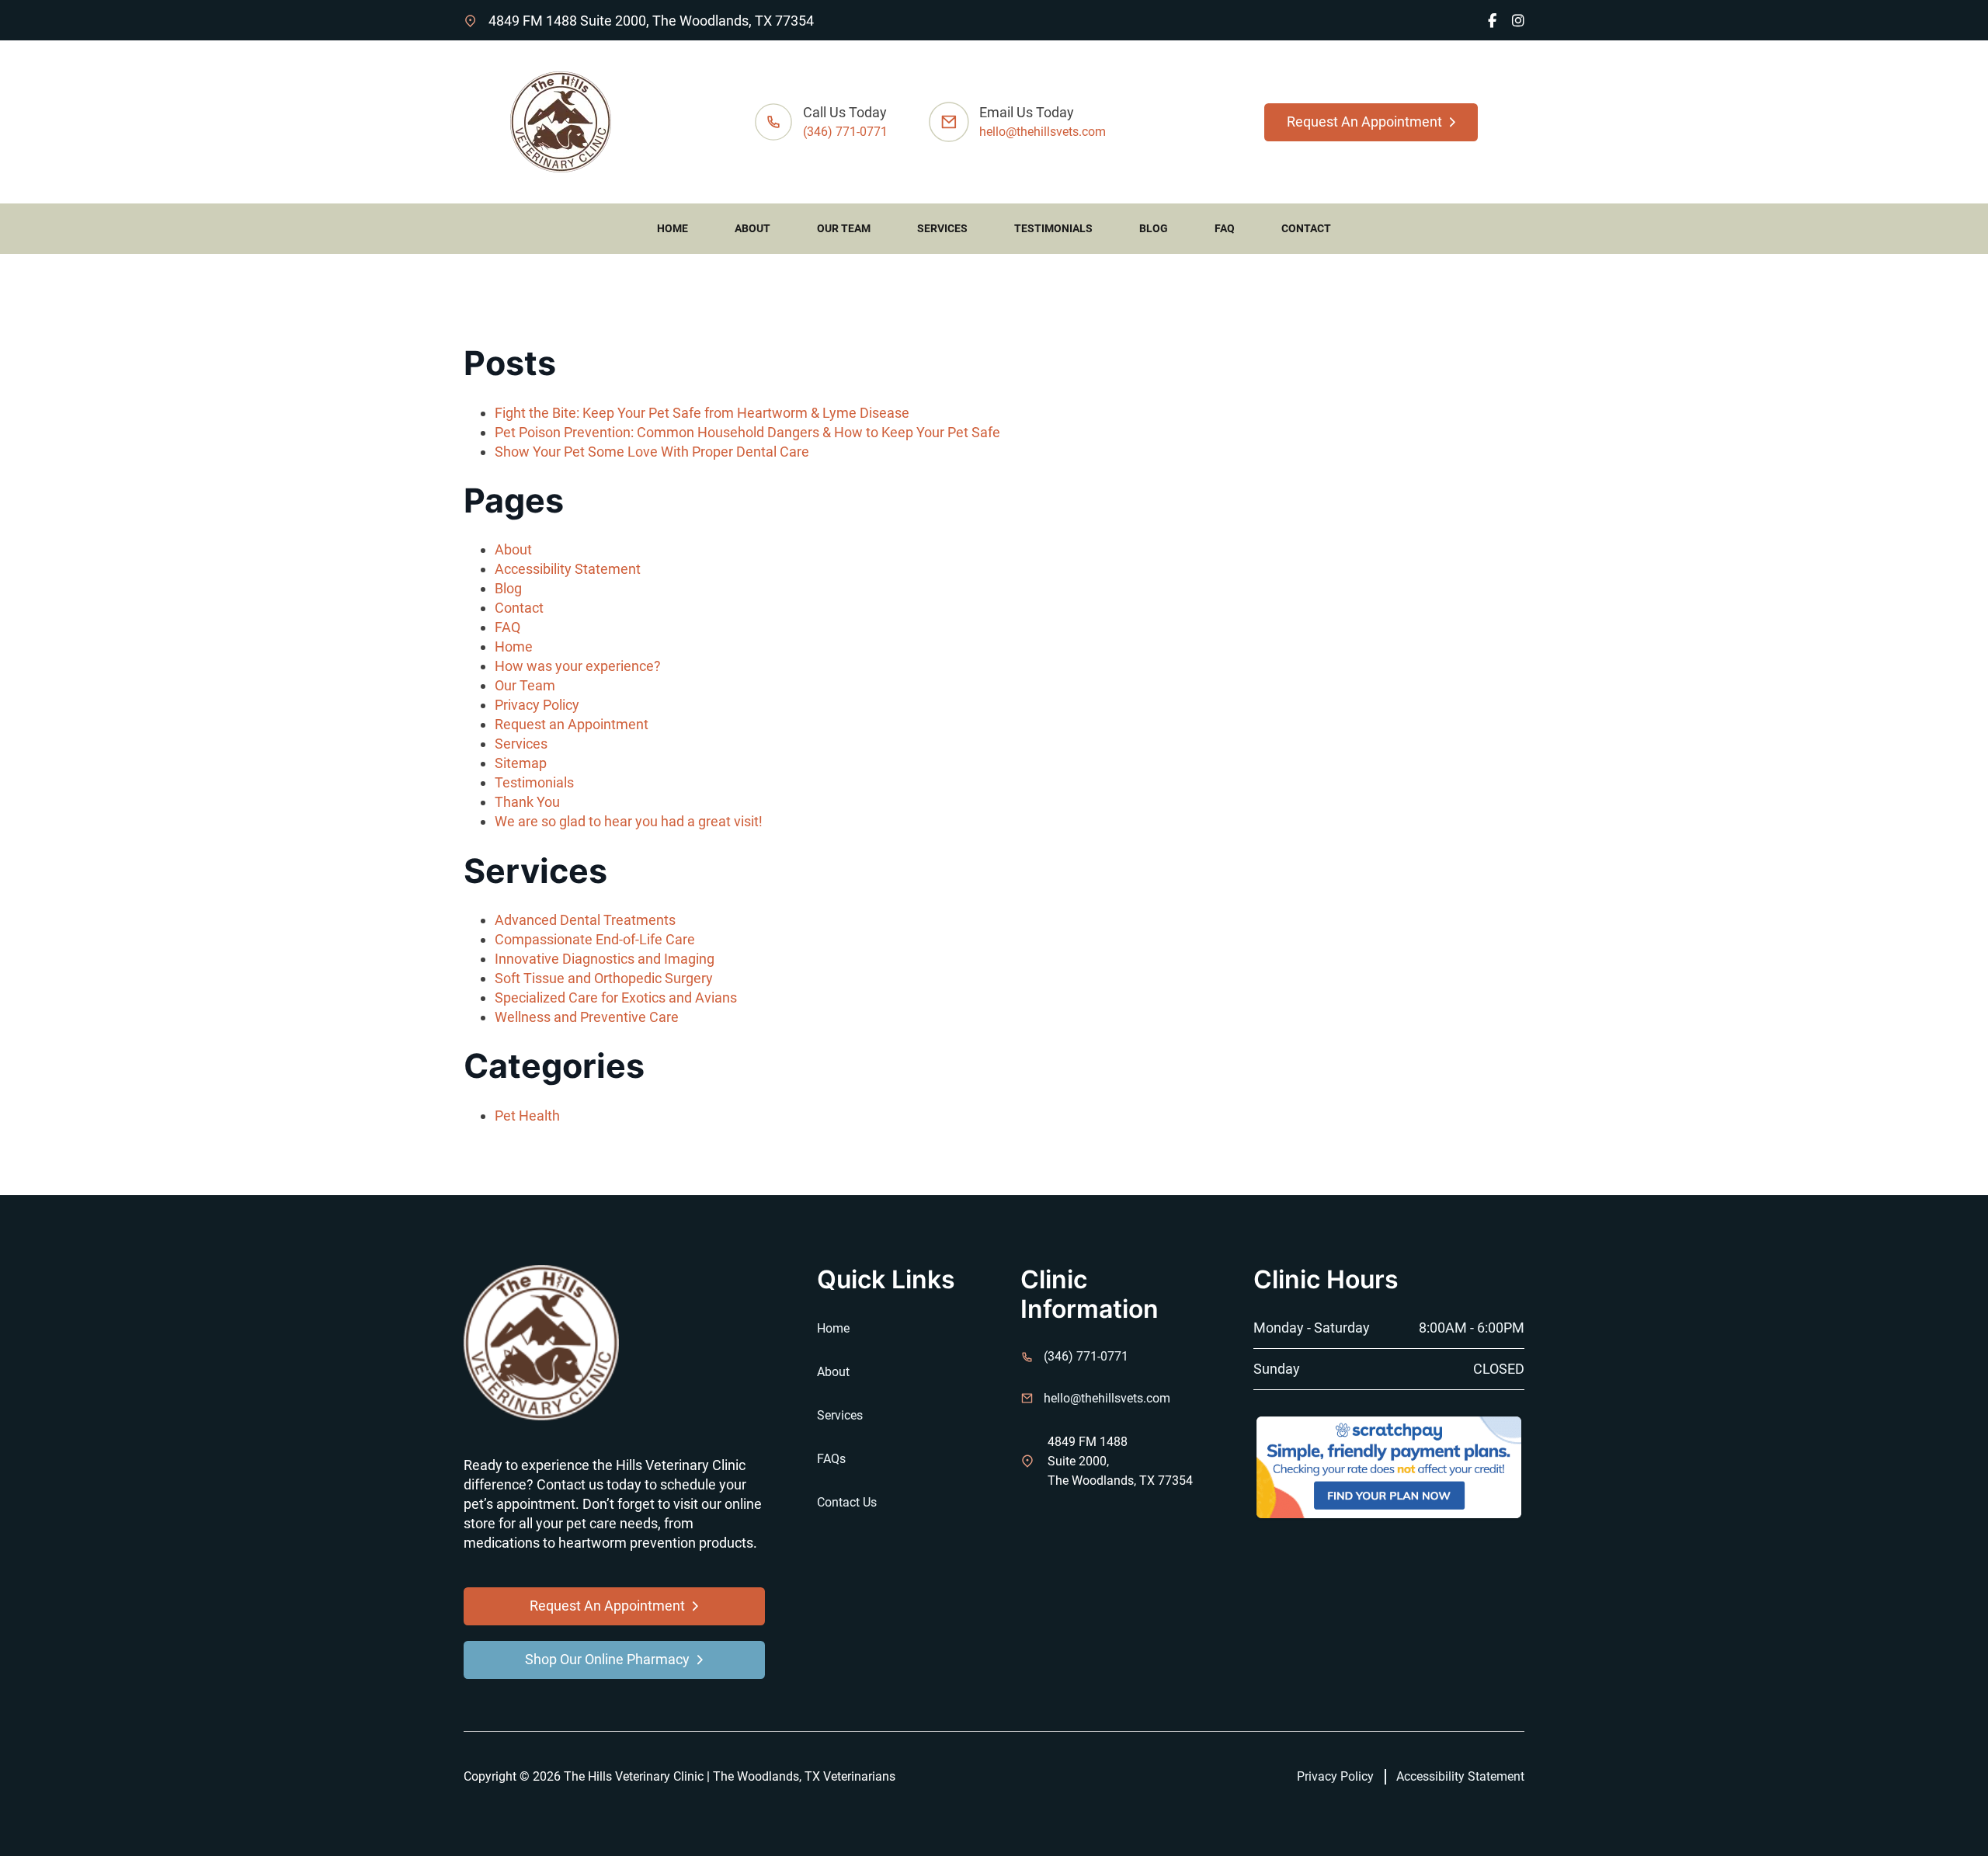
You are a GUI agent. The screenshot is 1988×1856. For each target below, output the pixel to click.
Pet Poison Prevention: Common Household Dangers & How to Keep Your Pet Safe (747, 432)
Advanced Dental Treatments (585, 920)
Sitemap (521, 763)
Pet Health (527, 1116)
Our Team (844, 228)
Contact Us (847, 1502)
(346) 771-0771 (845, 132)
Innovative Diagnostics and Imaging (605, 959)
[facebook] (1492, 21)
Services (942, 228)
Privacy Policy (537, 705)
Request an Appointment (572, 724)
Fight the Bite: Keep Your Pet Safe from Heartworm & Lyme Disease (702, 413)
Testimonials (1053, 228)
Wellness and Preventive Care (587, 1017)
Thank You (527, 802)
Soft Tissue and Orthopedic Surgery (604, 978)
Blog (1154, 228)
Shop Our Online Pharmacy (607, 1659)
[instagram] (1518, 21)
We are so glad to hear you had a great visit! (629, 821)
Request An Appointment (1364, 122)
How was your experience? (578, 666)
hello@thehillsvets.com (1043, 132)
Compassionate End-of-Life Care (595, 939)
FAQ (1225, 228)
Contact (1306, 228)
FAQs (831, 1459)
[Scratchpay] (1389, 1466)
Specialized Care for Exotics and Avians (616, 998)
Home (673, 228)
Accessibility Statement (568, 569)
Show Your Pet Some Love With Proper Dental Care (652, 452)
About (752, 228)
